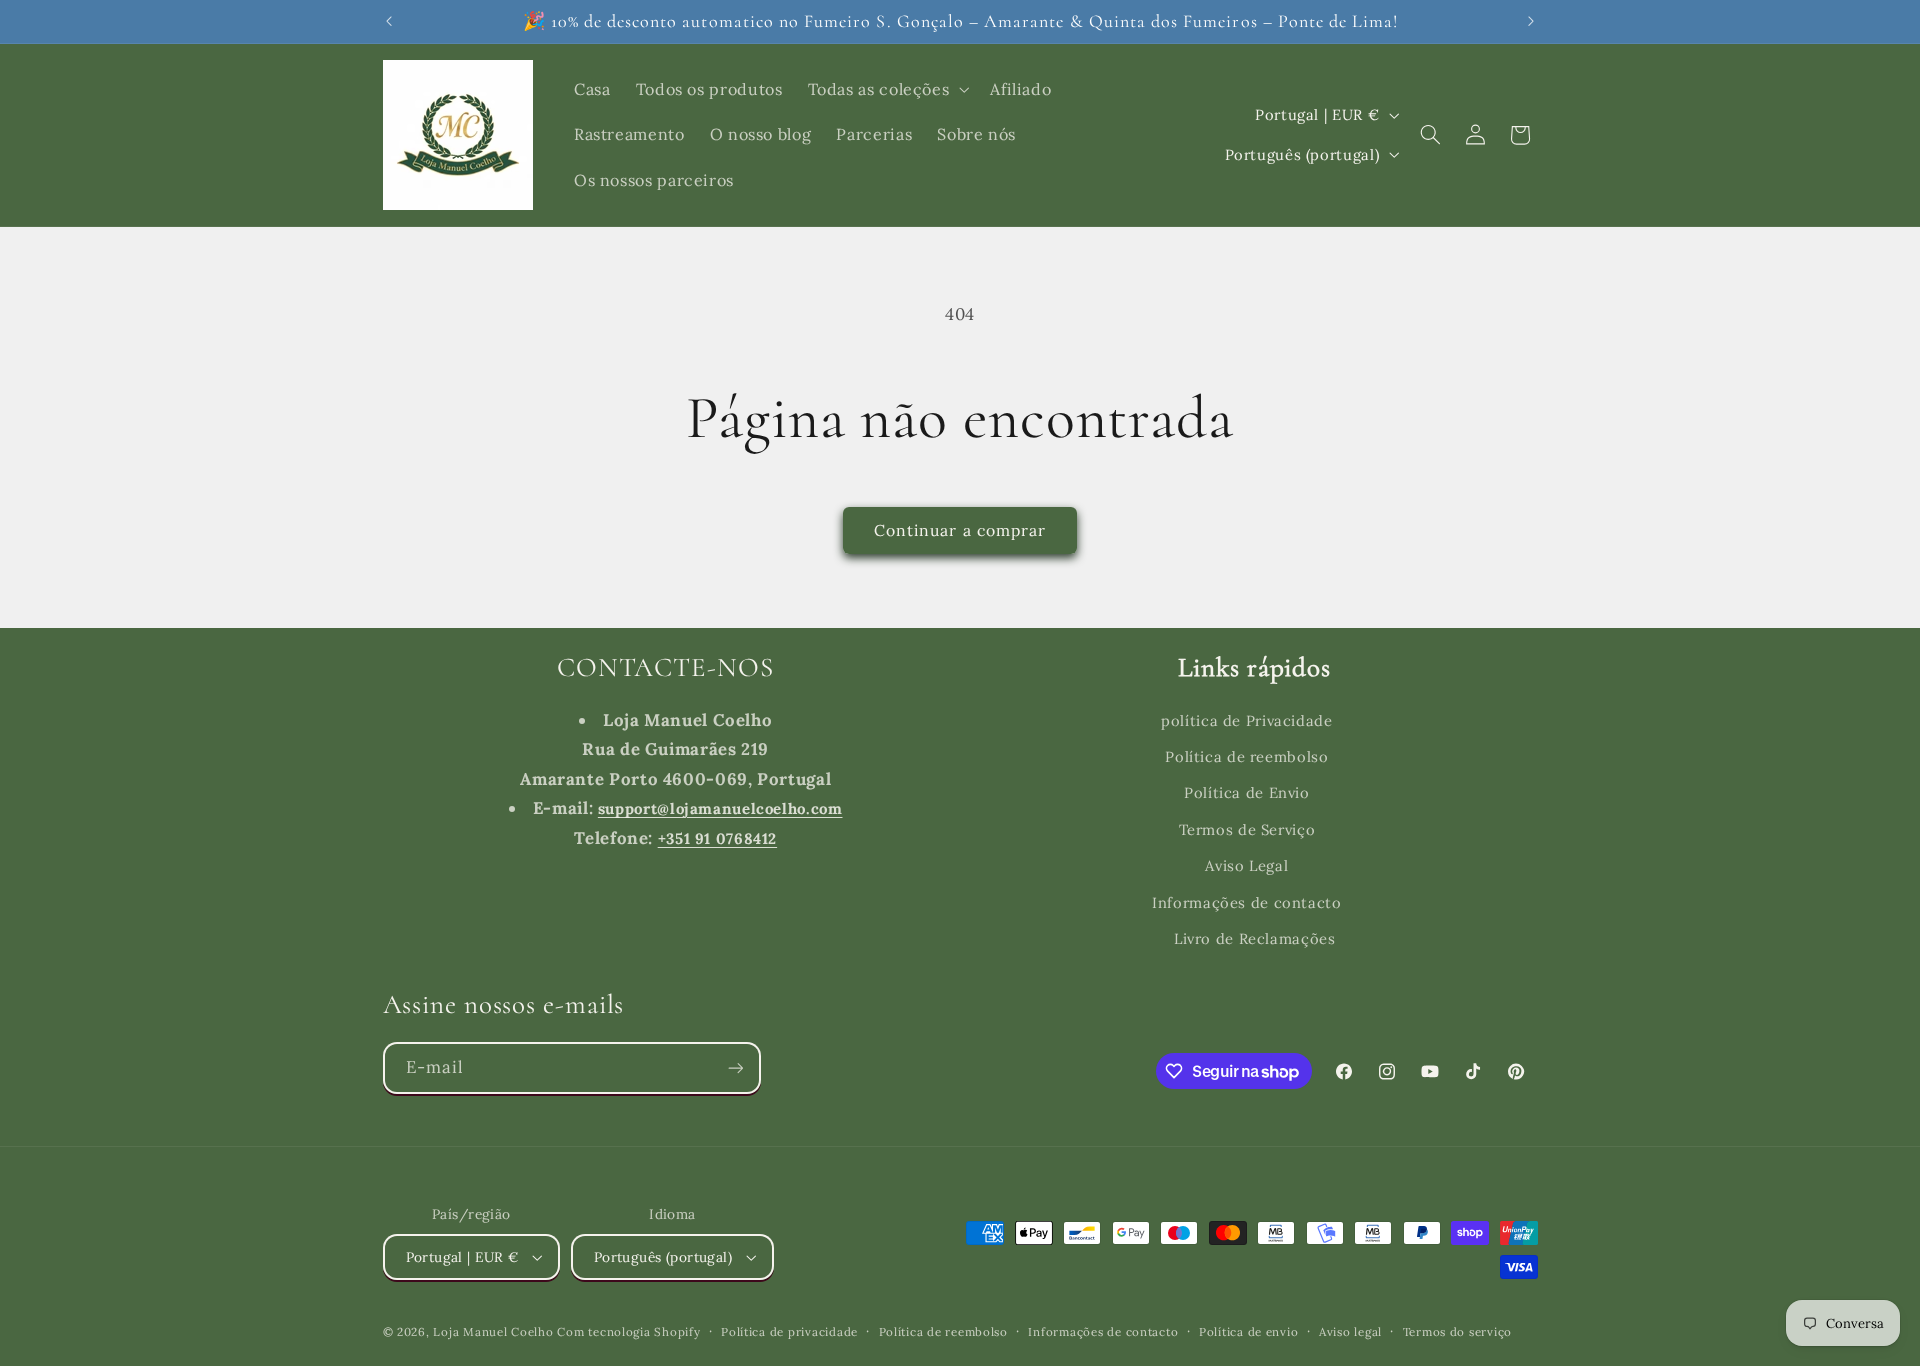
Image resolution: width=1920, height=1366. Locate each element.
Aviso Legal (1246, 865)
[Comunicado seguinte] (1531, 21)
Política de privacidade (789, 1331)
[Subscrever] (735, 1067)
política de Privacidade (1247, 720)
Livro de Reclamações (1255, 938)
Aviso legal (1350, 1331)
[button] (886, 89)
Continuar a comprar (960, 530)
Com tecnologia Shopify (628, 1331)
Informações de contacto (1247, 902)
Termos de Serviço (1247, 829)
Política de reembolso (1246, 756)
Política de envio (1249, 1331)
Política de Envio (1247, 792)
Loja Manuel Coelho (493, 1331)
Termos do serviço (1458, 1331)
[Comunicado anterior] (389, 21)
